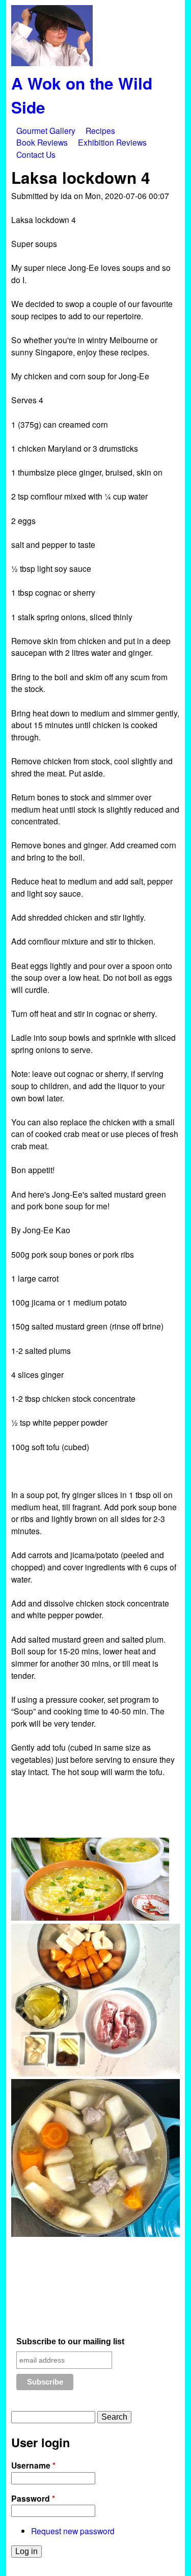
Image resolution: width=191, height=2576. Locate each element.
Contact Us (36, 154)
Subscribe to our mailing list (70, 2342)
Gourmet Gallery (46, 130)
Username (33, 2465)
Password (33, 2498)
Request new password (73, 2531)
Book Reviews (42, 142)
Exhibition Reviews (112, 142)
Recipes (100, 130)
